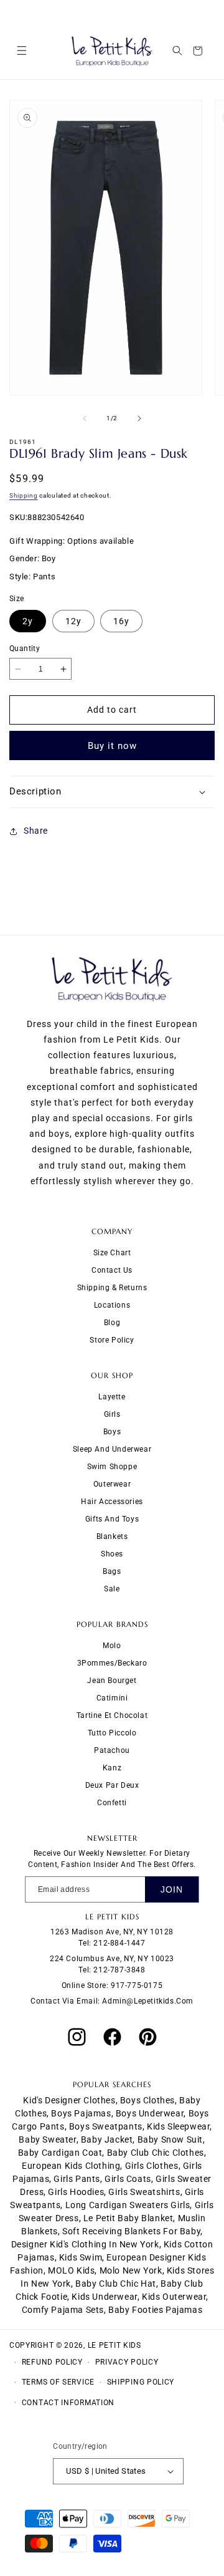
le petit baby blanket (128, 2218)
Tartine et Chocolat (112, 1715)
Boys (112, 1432)
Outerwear (112, 1484)
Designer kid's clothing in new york (85, 2244)
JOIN (172, 1889)
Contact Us (112, 1270)
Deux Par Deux (112, 1785)
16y (121, 621)
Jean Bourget (112, 1681)
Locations (112, 1305)
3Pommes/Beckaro (112, 1663)
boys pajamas (81, 2113)
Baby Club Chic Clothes (156, 2153)
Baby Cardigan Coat (60, 2153)
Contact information (68, 2403)
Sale (112, 1589)
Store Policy (112, 1340)
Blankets (112, 1536)
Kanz (112, 1768)
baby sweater (47, 2139)
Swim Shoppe (112, 1467)
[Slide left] (85, 418)
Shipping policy (141, 2382)
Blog (112, 1323)
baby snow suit (170, 2139)
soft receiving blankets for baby (131, 2231)
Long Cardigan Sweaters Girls (128, 2205)
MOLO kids (71, 2270)
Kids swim (81, 2257)
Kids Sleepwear (178, 2126)
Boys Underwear (150, 2113)
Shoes (112, 1554)
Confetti (112, 1803)
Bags (112, 1571)
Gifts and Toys (112, 1519)
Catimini (112, 1698)
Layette (112, 1397)
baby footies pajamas (155, 2310)
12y (73, 621)
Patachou (112, 1750)
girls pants (77, 2179)
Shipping (24, 495)
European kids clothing (71, 2166)
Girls (112, 1414)
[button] (21, 51)
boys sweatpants (106, 2126)
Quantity (25, 649)
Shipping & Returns (112, 1288)
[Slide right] (139, 418)
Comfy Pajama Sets (63, 2310)
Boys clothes (147, 2100)
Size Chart (112, 1253)
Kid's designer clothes (69, 2100)
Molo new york (131, 2270)
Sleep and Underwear (112, 1449)
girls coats (128, 2179)
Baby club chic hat (116, 2284)
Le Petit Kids (114, 2345)
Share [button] (36, 831)
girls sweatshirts (144, 2192)
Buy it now (112, 746)
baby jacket (107, 2139)
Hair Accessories (112, 1502)
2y (28, 621)
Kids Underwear (104, 2297)
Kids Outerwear (174, 2297)
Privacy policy (127, 2362)
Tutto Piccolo (112, 1733)
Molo (112, 1646)
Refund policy (52, 2362)
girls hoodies (76, 2192)
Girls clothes (152, 2166)
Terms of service (58, 2382)
